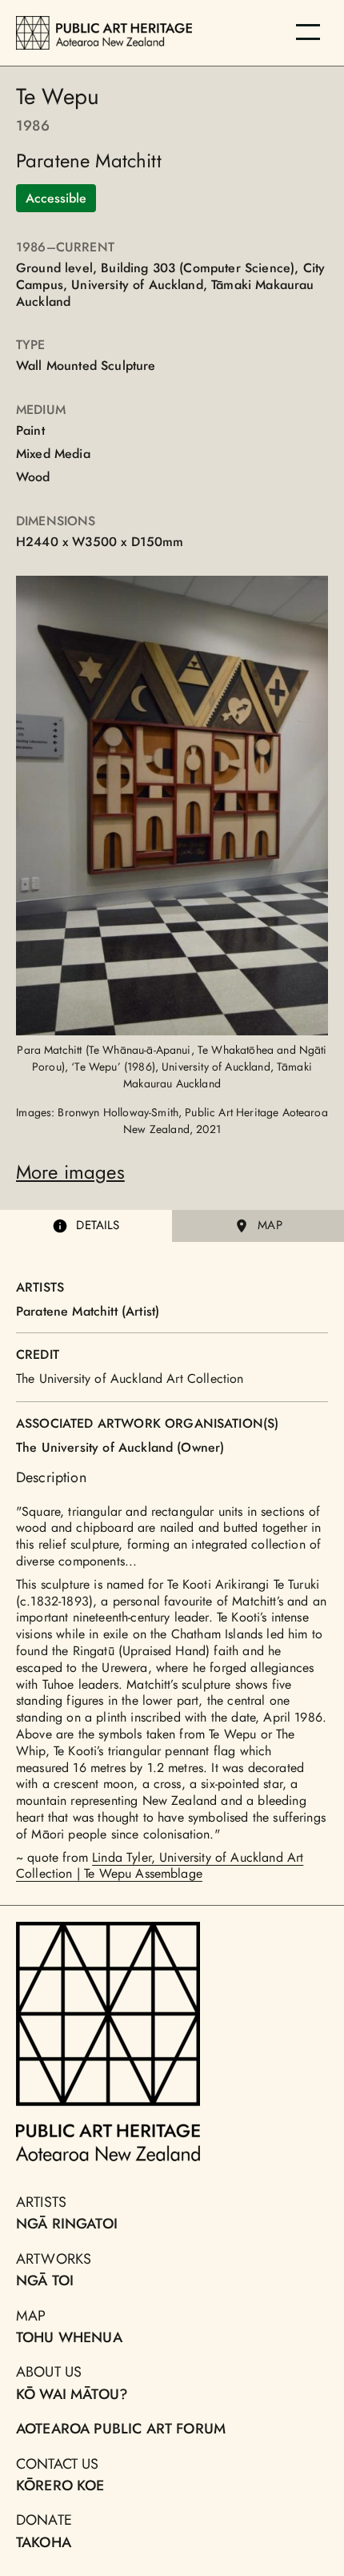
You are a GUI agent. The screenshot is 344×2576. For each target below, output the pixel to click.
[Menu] (308, 32)
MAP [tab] (270, 1225)
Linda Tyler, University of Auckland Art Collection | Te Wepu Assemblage (160, 1866)
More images (70, 1172)
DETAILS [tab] (98, 1225)
